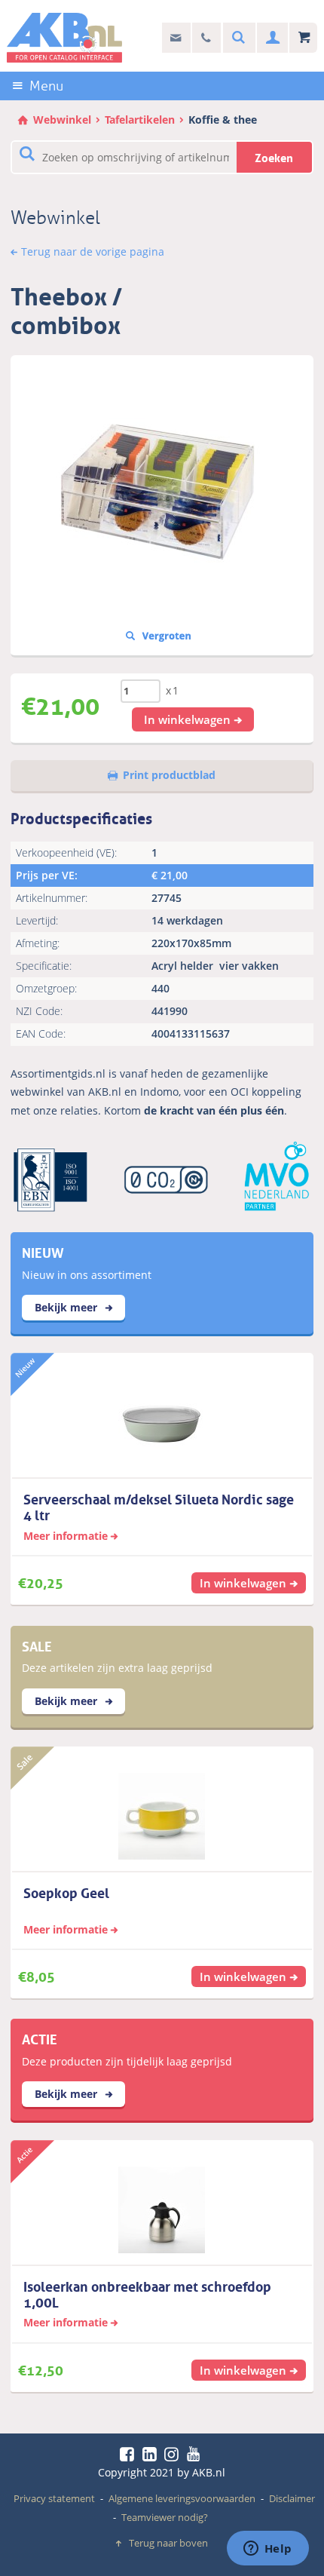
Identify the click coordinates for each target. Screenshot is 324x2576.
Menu (46, 86)
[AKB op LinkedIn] (152, 2454)
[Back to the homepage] (65, 38)
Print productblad (169, 775)
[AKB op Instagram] (174, 2454)
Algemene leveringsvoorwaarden (182, 2498)
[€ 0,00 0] (303, 38)
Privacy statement (54, 2498)
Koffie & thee (223, 120)
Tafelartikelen (140, 120)
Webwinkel (62, 120)
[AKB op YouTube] (196, 2454)
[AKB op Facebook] (130, 2454)
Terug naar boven (168, 2543)
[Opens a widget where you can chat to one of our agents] (267, 2550)
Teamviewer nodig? (165, 2517)
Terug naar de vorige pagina (93, 251)
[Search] (237, 38)
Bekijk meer (67, 1307)
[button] (193, 719)
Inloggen (271, 38)
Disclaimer (292, 2498)
